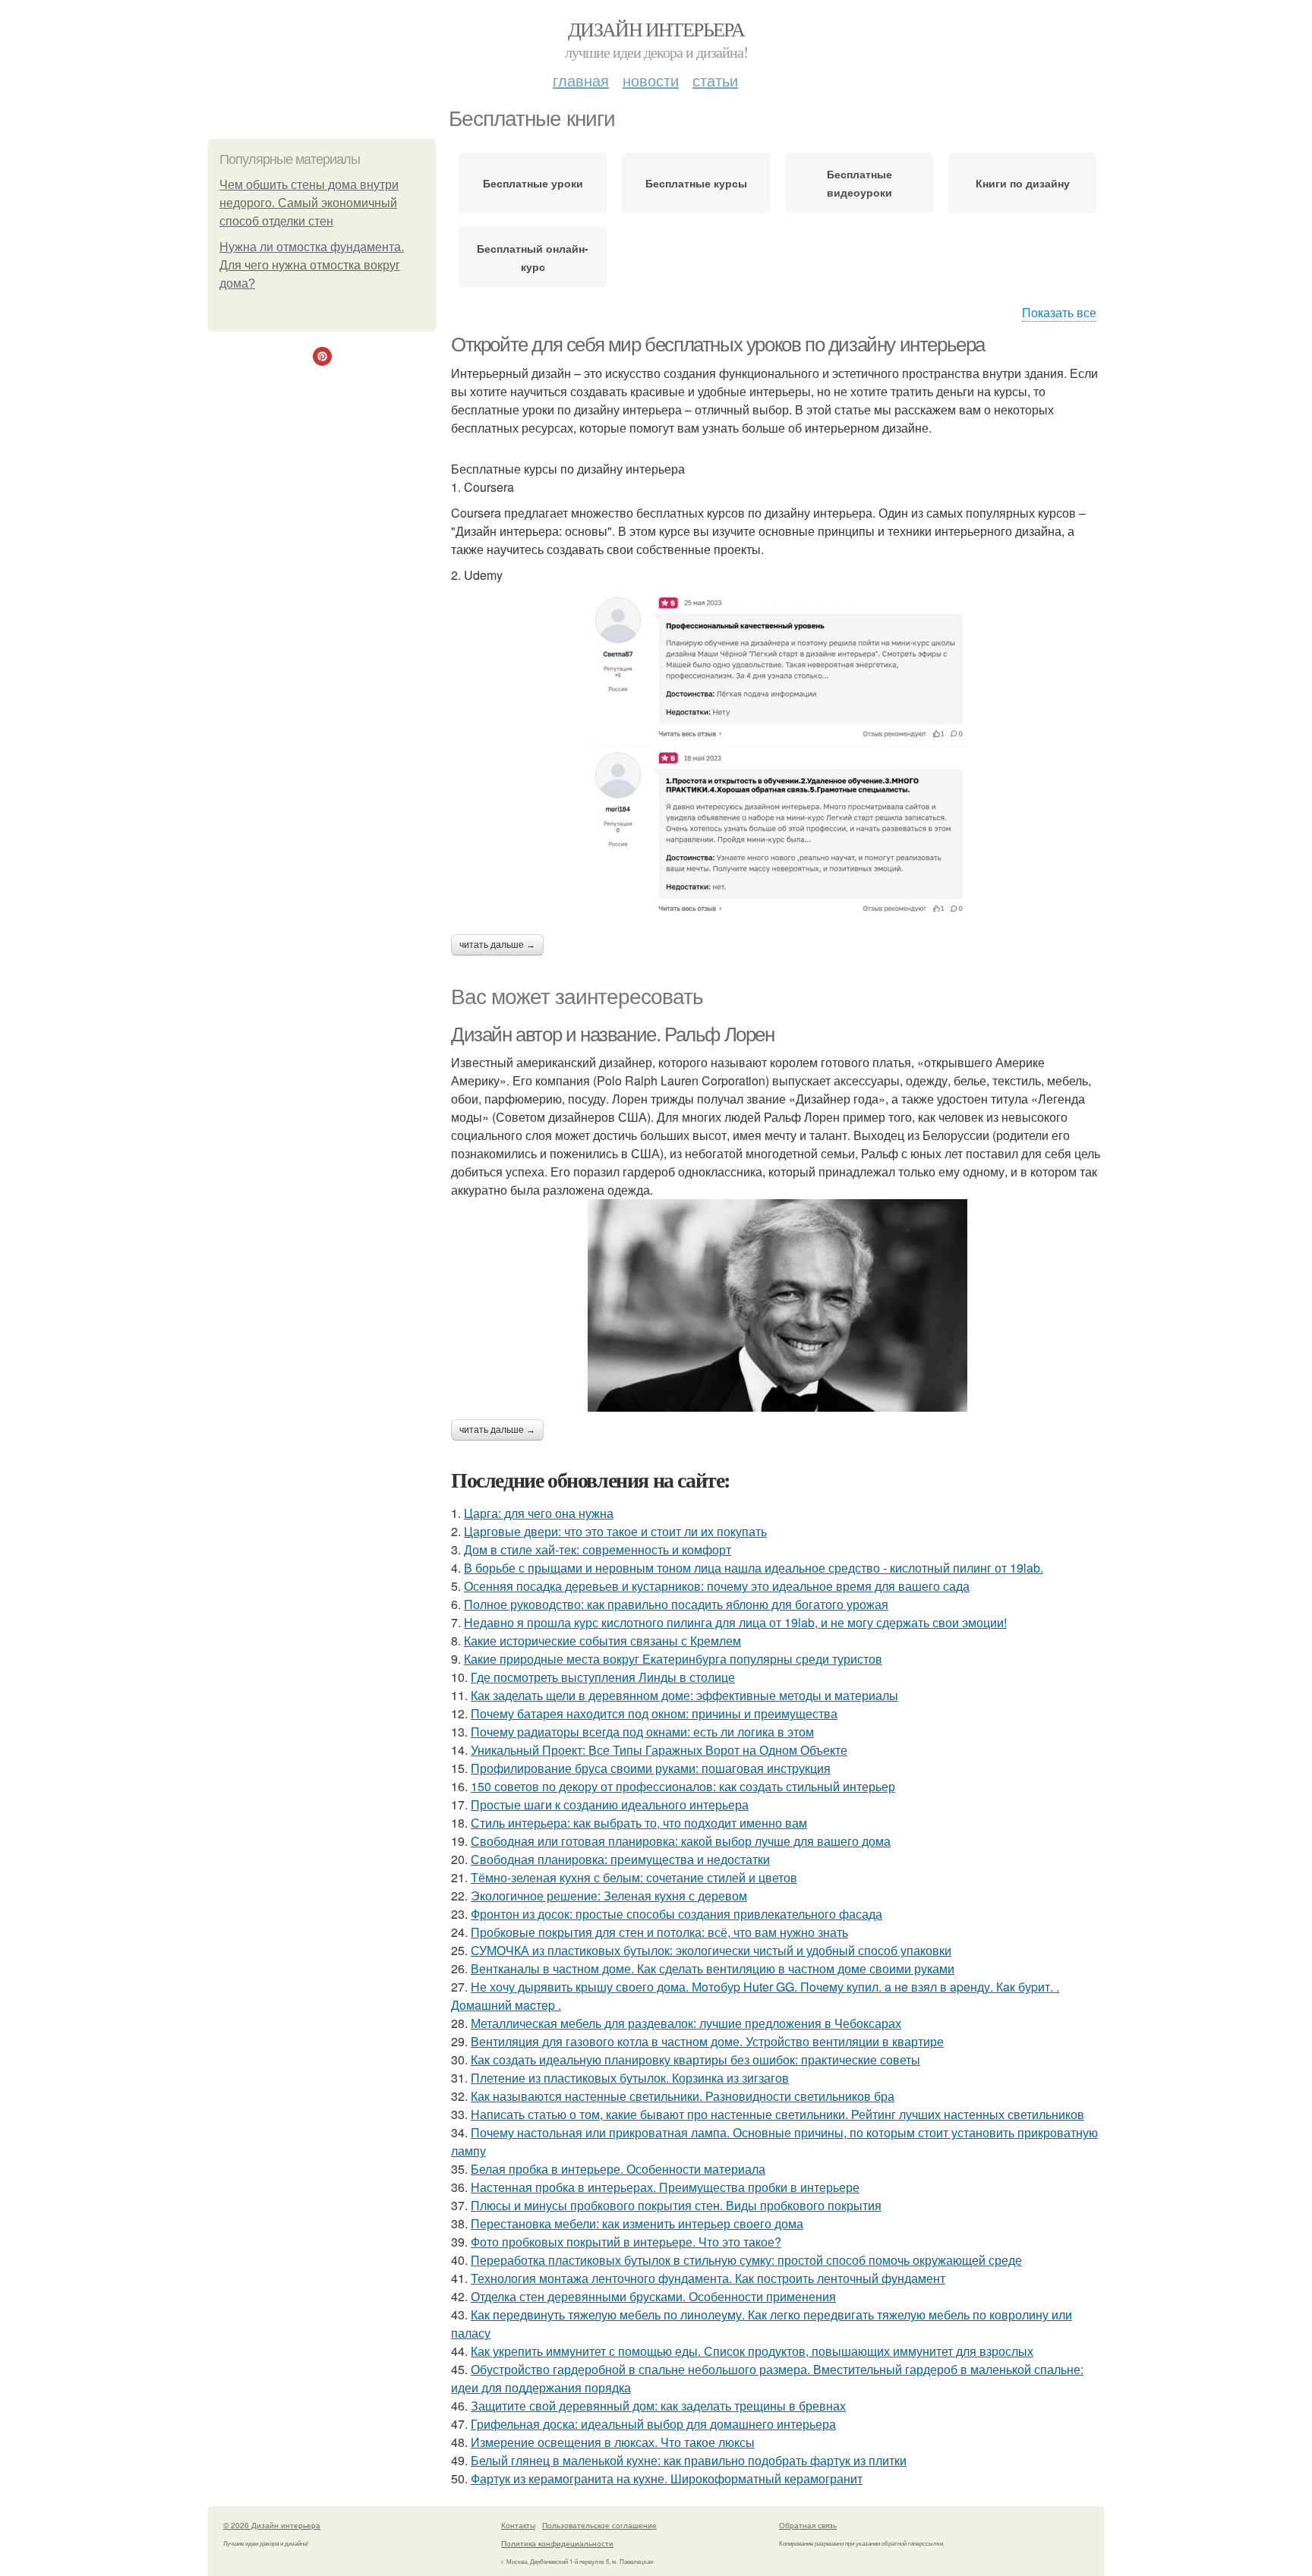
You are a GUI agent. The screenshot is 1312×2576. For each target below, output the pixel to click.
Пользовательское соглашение (599, 2525)
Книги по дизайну (1023, 183)
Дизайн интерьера (656, 29)
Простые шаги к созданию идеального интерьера (610, 1804)
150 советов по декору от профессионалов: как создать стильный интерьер (683, 1786)
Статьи (715, 80)
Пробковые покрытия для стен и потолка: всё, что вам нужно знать (659, 1932)
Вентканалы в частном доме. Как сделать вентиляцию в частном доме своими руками (713, 1968)
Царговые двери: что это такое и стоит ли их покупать (615, 1531)
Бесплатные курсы (696, 183)
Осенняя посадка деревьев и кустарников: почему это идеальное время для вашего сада (717, 1586)
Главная (581, 80)
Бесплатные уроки (533, 183)
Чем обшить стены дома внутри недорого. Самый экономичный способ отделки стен (309, 203)
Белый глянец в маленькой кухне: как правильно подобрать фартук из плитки (689, 2460)
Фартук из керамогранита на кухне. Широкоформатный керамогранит (667, 2478)
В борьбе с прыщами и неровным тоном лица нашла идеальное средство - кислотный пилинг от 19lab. (754, 1568)
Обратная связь (808, 2525)
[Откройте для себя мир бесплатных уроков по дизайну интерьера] (777, 752)
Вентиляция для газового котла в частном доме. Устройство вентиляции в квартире (707, 2041)
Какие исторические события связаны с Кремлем (602, 1641)
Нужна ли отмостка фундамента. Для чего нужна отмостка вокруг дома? (312, 265)
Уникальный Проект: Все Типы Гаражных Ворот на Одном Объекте (659, 1750)
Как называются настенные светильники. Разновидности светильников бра (683, 2096)
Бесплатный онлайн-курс (533, 257)
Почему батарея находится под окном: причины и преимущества (654, 1713)
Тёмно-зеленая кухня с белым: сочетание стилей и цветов (634, 1877)
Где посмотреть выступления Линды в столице (603, 1677)
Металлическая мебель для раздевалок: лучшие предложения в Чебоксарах (686, 2023)
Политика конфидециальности (557, 2543)
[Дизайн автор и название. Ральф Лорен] (777, 1305)
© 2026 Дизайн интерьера (272, 2525)
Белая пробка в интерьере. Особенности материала (618, 2169)
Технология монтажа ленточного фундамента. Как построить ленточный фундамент (708, 2278)
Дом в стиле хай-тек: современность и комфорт (598, 1549)
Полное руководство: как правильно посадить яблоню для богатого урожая (676, 1604)
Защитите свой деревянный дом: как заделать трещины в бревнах (658, 2406)
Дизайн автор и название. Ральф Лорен (613, 1034)
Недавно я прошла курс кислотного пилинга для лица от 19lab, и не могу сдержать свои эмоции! (735, 1622)
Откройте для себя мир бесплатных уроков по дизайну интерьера (718, 345)
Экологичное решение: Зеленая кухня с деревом (609, 1896)
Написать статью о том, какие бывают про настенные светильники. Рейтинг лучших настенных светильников (777, 2114)
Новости (651, 80)
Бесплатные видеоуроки (859, 183)
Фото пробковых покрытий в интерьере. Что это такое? (626, 2242)
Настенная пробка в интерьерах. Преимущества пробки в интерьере (665, 2187)
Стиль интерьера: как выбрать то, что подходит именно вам (639, 1823)
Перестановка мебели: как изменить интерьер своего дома (637, 2223)
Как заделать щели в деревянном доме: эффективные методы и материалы (684, 1695)
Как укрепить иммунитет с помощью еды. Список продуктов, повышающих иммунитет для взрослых (752, 2351)
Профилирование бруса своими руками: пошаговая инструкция (651, 1768)
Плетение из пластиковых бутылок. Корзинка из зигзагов (630, 2078)
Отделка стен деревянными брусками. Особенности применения (653, 2296)
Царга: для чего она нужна (539, 1513)
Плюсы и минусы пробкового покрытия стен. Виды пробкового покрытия (676, 2205)
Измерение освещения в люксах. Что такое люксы (613, 2442)
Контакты (518, 2525)
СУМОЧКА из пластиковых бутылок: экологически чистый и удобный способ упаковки (711, 1950)
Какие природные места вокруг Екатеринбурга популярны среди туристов (673, 1659)
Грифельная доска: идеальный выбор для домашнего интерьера (653, 2424)
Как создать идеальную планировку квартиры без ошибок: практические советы (695, 2060)
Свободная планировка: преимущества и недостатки (620, 1859)
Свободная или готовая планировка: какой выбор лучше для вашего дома (681, 1841)
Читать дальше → (497, 945)
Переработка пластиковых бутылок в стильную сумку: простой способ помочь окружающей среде (746, 2260)
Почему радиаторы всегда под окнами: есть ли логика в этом (642, 1732)
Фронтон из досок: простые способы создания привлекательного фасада (676, 1914)
